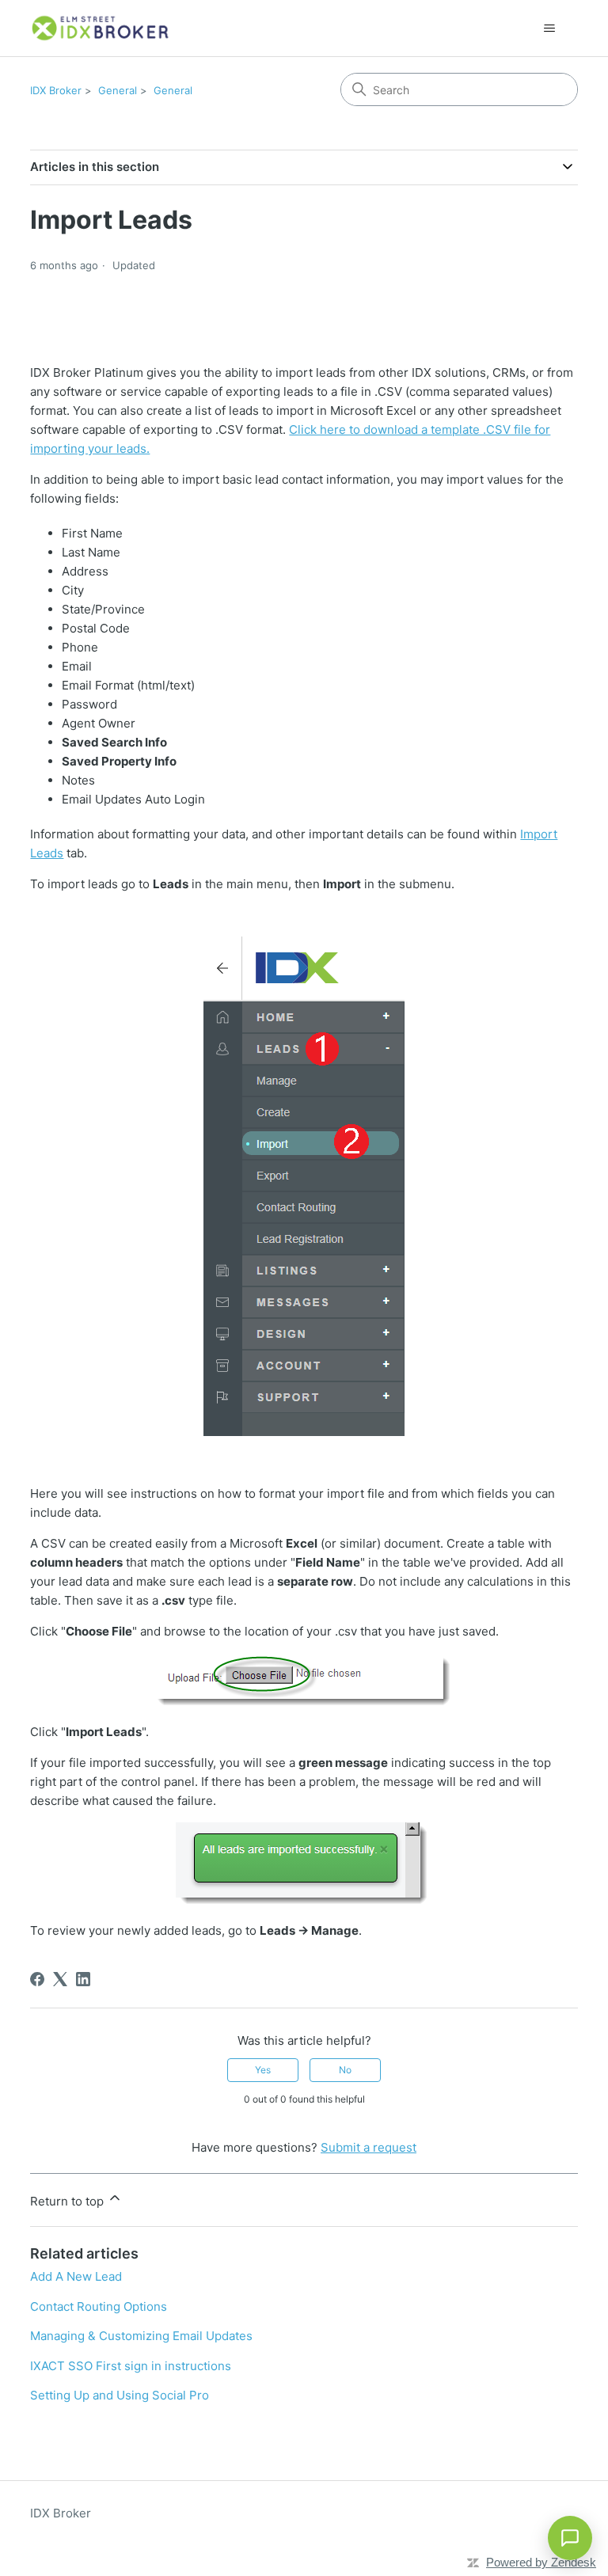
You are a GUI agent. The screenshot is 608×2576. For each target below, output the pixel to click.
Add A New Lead (76, 2276)
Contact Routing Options (99, 2306)
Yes (263, 2070)
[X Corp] (60, 1979)
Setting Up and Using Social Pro (120, 2395)
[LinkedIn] (83, 1979)
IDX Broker (56, 90)
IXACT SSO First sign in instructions (131, 2366)
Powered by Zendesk (541, 2562)
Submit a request (369, 2147)
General (118, 90)
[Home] (101, 28)
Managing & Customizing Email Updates (141, 2336)
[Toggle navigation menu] (550, 28)
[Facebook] (37, 1979)
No (345, 2070)
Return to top (68, 2201)
